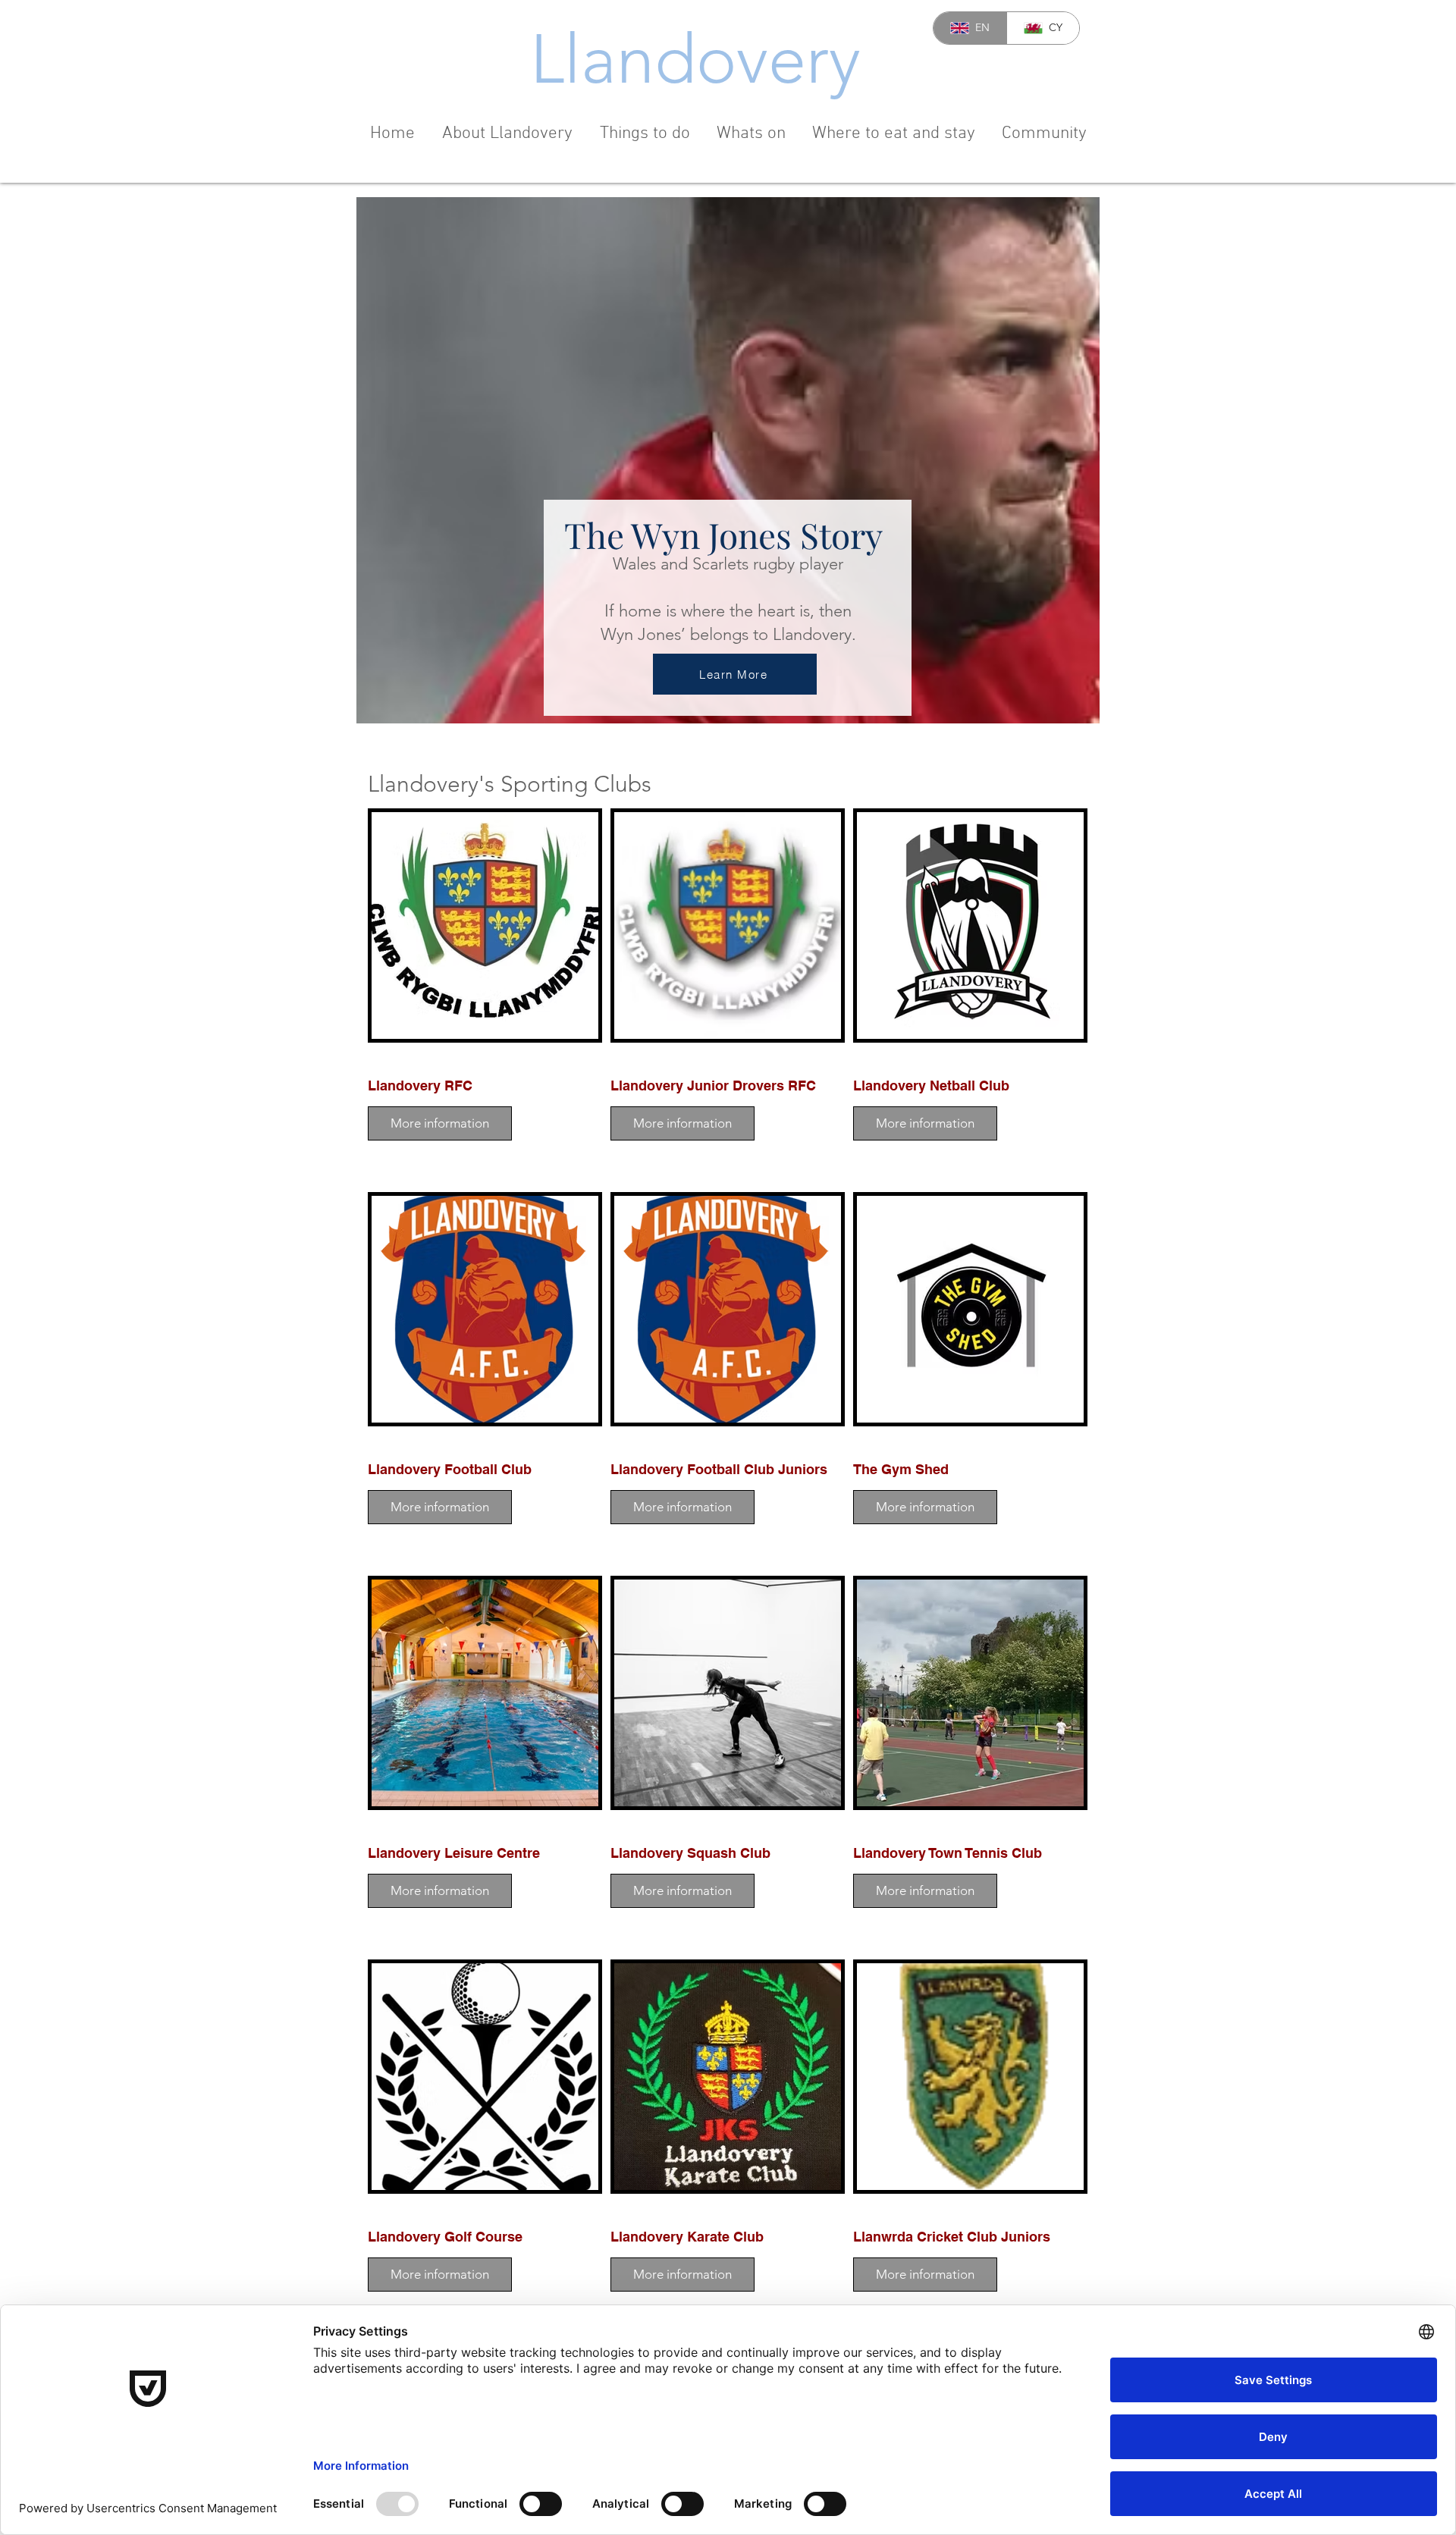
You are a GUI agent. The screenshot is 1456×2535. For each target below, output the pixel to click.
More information (440, 1123)
